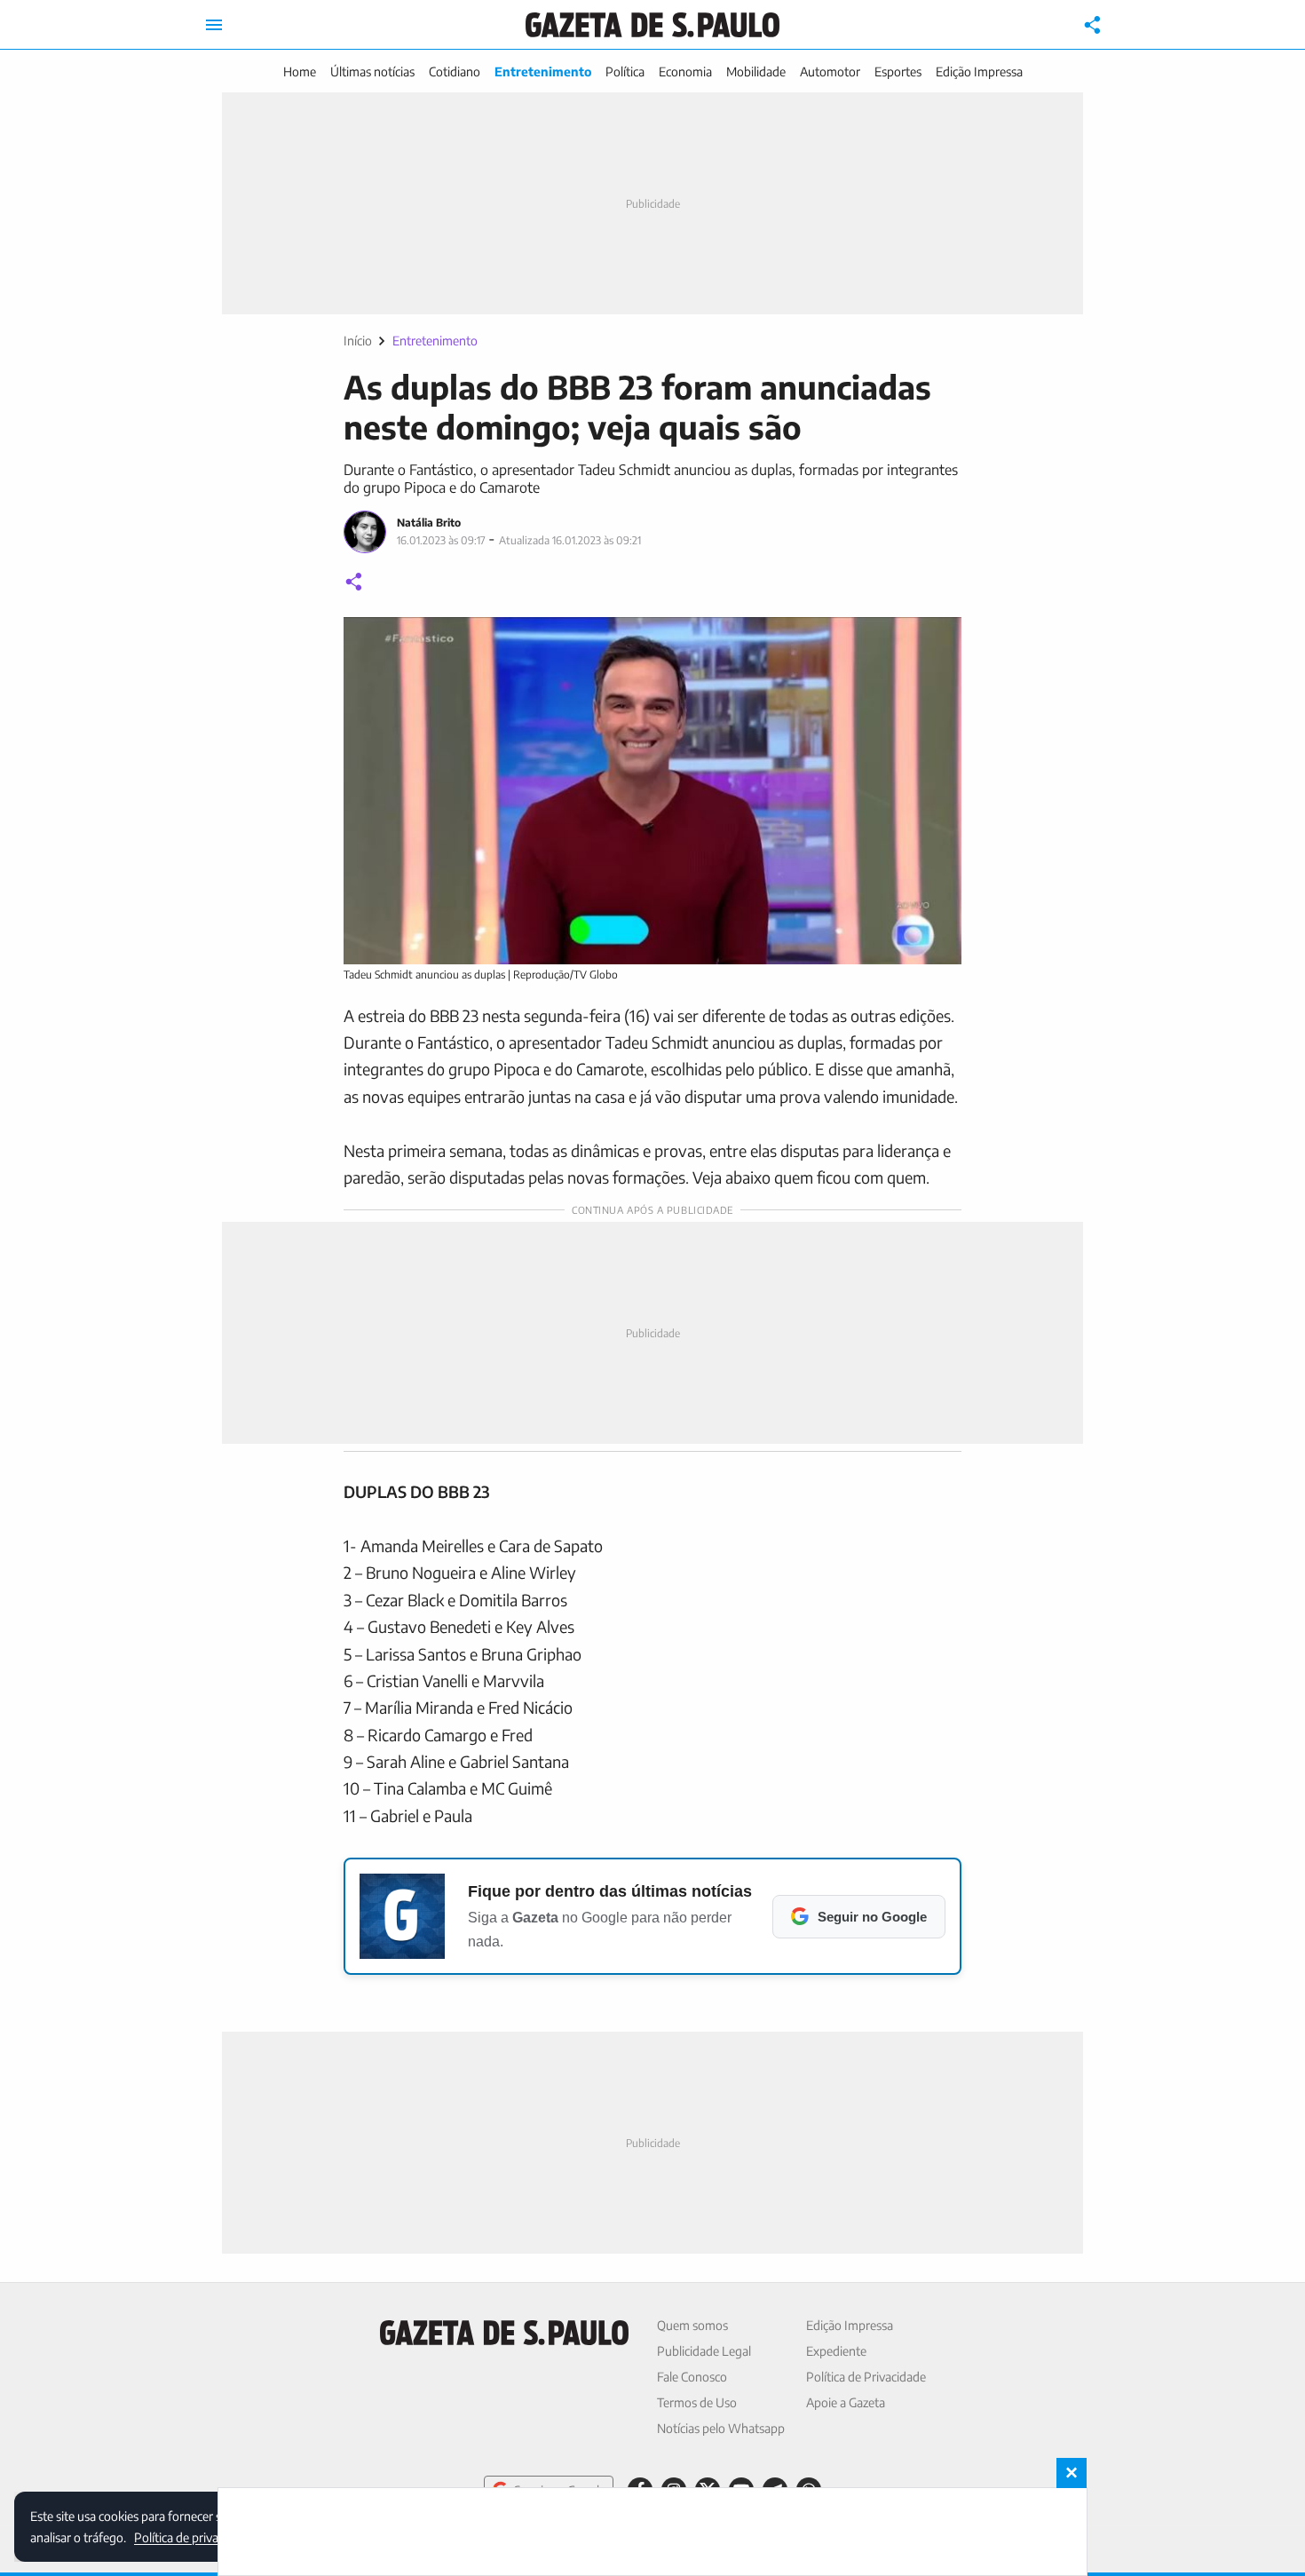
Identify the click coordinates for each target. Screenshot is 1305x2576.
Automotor (830, 71)
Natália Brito (429, 523)
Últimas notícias (372, 71)
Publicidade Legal (704, 2351)
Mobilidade (756, 71)
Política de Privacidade (866, 2377)
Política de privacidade (194, 2536)
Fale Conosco (692, 2377)
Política (625, 71)
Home (300, 71)
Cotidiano (455, 71)
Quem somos (692, 2325)
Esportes (898, 71)
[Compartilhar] (1093, 25)
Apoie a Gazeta (846, 2402)
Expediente (836, 2351)
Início (358, 341)
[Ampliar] (938, 640)
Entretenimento (543, 71)
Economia (685, 71)
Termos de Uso (697, 2402)
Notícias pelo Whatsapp (721, 2428)
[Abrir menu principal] (214, 25)
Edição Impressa (979, 71)
